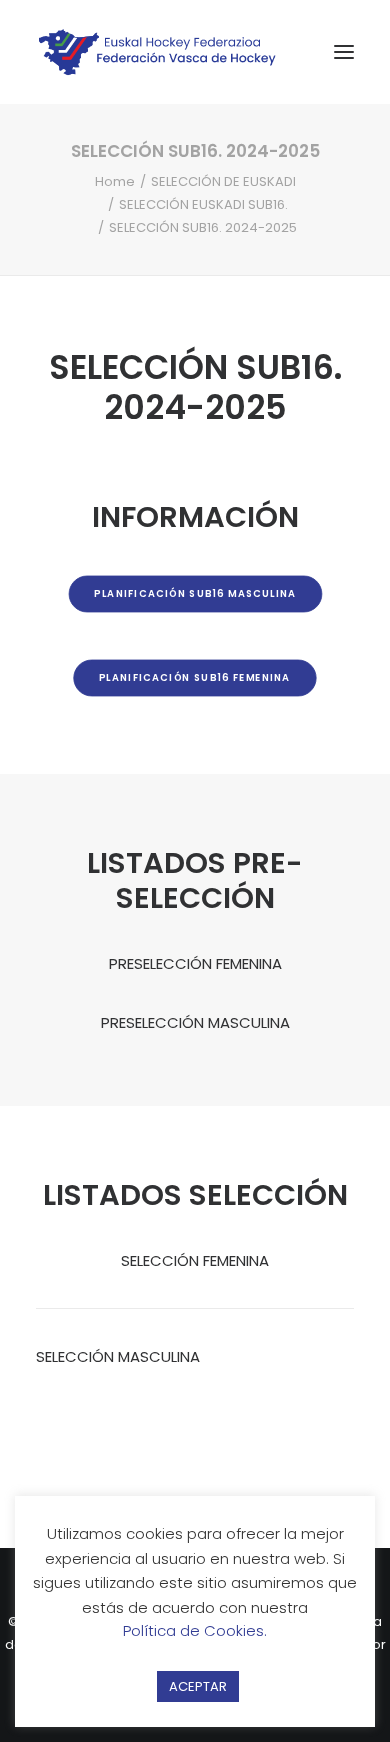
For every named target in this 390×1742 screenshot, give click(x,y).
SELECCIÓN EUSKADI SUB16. (203, 204)
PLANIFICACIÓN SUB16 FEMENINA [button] (195, 678)
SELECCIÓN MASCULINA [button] (118, 1356)
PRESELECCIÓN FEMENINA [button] (195, 963)
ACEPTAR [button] (198, 1686)
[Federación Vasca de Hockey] (158, 52)
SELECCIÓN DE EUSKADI (223, 181)
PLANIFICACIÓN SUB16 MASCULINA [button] (195, 594)
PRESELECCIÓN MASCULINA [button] (195, 1022)
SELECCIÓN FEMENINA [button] (195, 1260)
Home (115, 181)
